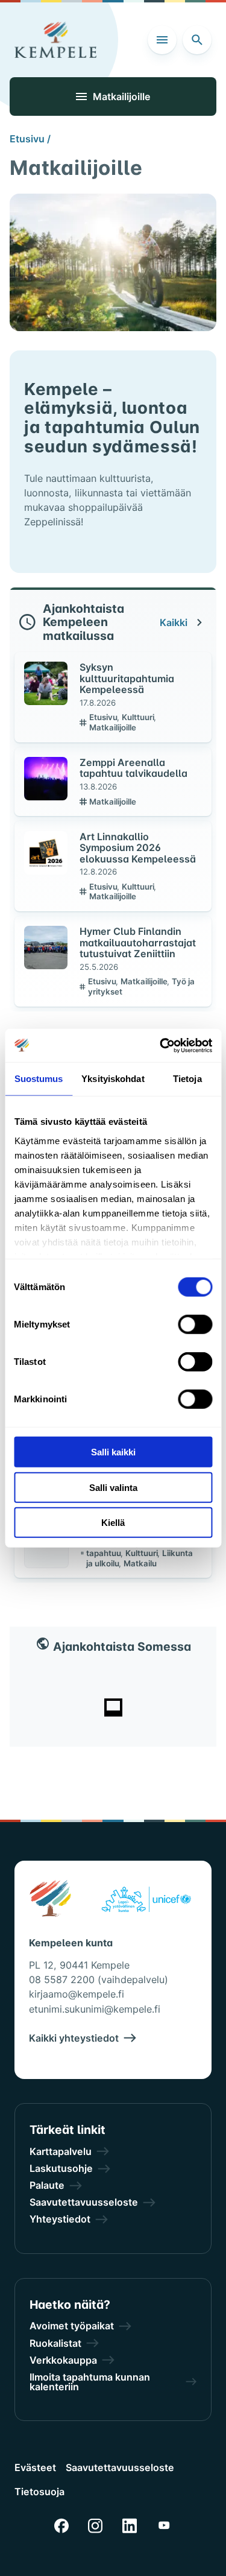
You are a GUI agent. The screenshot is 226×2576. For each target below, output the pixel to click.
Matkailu (140, 1563)
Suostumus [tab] (39, 1079)
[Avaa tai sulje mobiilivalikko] (162, 40)
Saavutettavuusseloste (120, 2467)
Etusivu (104, 717)
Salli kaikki (113, 1452)
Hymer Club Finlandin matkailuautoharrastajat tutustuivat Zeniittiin (138, 942)
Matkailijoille (113, 727)
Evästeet (35, 2467)
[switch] (195, 1324)
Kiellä (113, 1523)
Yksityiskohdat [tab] (113, 1079)
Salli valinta (113, 1487)
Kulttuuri (139, 717)
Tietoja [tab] (187, 1079)
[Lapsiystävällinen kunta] (146, 1901)
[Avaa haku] (197, 40)
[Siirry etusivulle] (55, 40)
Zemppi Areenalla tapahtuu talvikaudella (133, 768)
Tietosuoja (39, 2492)
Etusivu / (30, 139)
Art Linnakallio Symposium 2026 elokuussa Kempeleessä (138, 848)
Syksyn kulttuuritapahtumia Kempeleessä (127, 678)
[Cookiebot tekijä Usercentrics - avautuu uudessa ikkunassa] (161, 1045)
